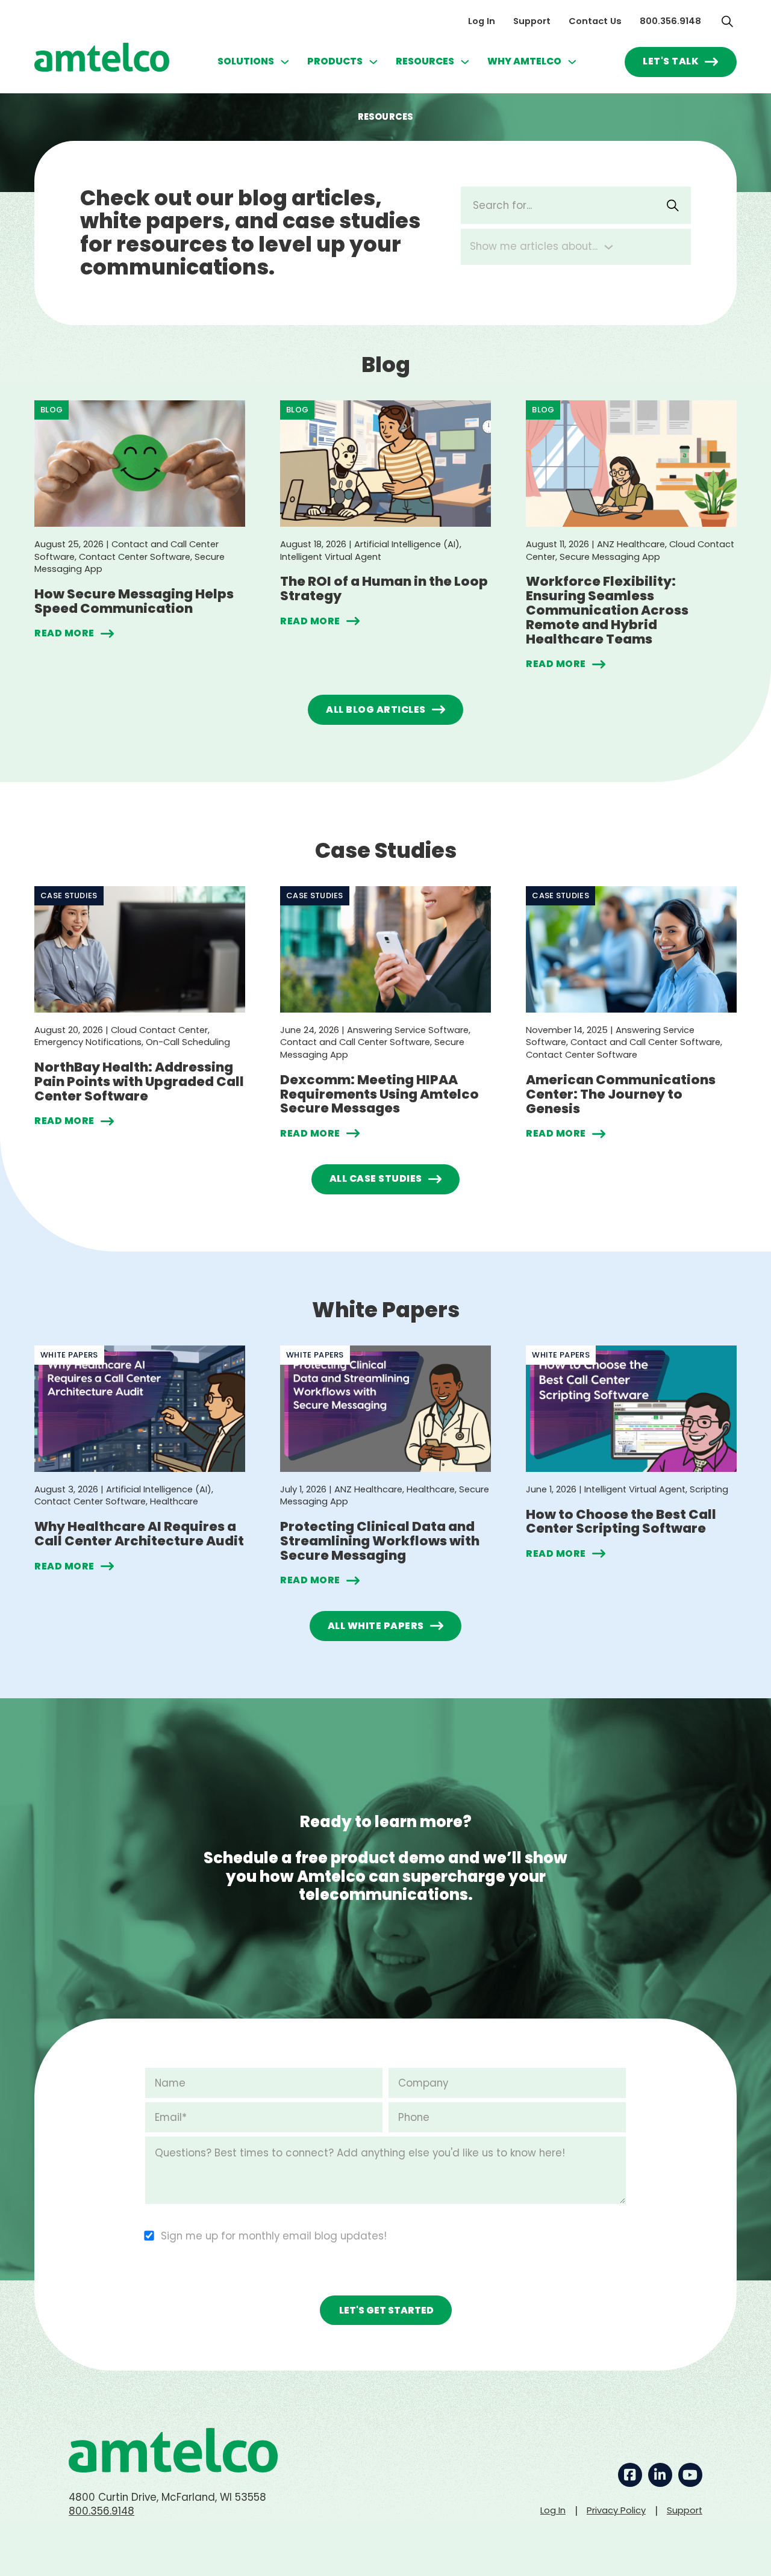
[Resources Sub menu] (465, 62)
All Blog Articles (376, 709)
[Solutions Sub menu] (285, 62)
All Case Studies (376, 1178)
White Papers (69, 1355)
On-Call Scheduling (188, 1042)
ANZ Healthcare (631, 544)
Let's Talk (671, 61)
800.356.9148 (670, 21)
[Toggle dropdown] (609, 247)
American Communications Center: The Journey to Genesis (621, 1094)
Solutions (246, 61)
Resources (425, 61)
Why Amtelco (524, 61)
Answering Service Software (408, 1030)
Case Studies (69, 895)
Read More (64, 634)
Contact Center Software (135, 557)
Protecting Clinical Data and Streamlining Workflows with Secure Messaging (380, 1541)
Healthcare (174, 1501)
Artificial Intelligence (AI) (407, 544)
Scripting (709, 1489)
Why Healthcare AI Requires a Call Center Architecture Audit (139, 1534)
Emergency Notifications (88, 1042)
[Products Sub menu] (373, 62)
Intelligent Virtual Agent (331, 557)
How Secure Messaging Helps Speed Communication (134, 601)
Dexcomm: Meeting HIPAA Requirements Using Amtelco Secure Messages (379, 1094)
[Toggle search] (728, 21)
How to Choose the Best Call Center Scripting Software (621, 1522)
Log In (482, 21)
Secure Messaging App (610, 557)
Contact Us (595, 21)
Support (532, 21)
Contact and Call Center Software (355, 1042)
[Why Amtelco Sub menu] (572, 62)
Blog (52, 410)
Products (335, 61)
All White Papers (376, 1626)
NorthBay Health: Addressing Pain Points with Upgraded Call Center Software (139, 1082)
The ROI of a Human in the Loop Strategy (384, 588)
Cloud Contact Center (159, 1030)
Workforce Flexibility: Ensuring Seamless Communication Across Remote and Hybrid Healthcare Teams (607, 610)
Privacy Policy (616, 2510)
